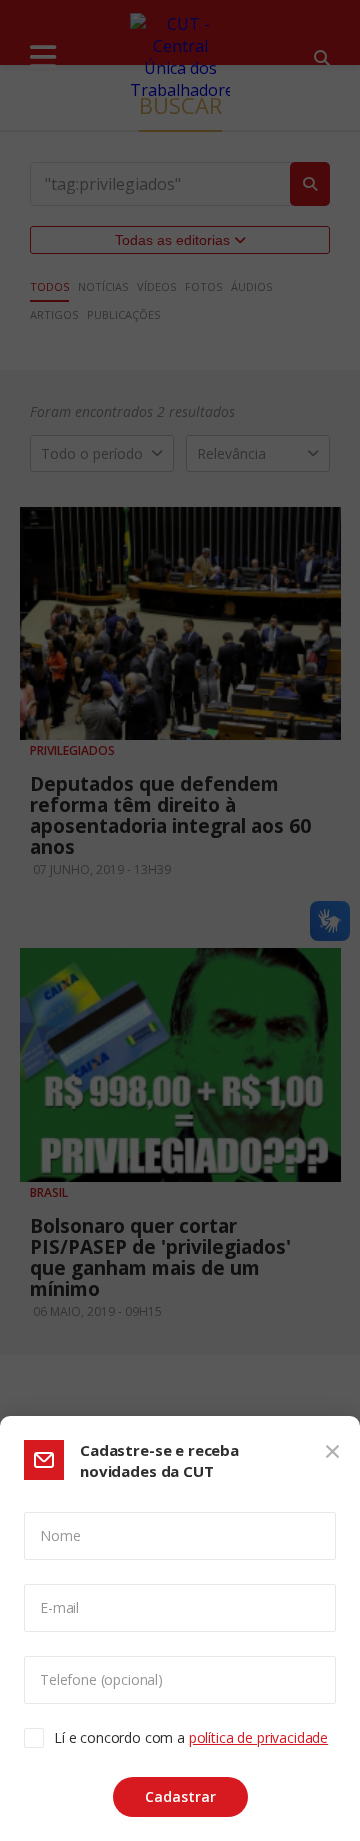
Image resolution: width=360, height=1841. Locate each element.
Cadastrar (180, 1796)
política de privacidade (258, 1737)
